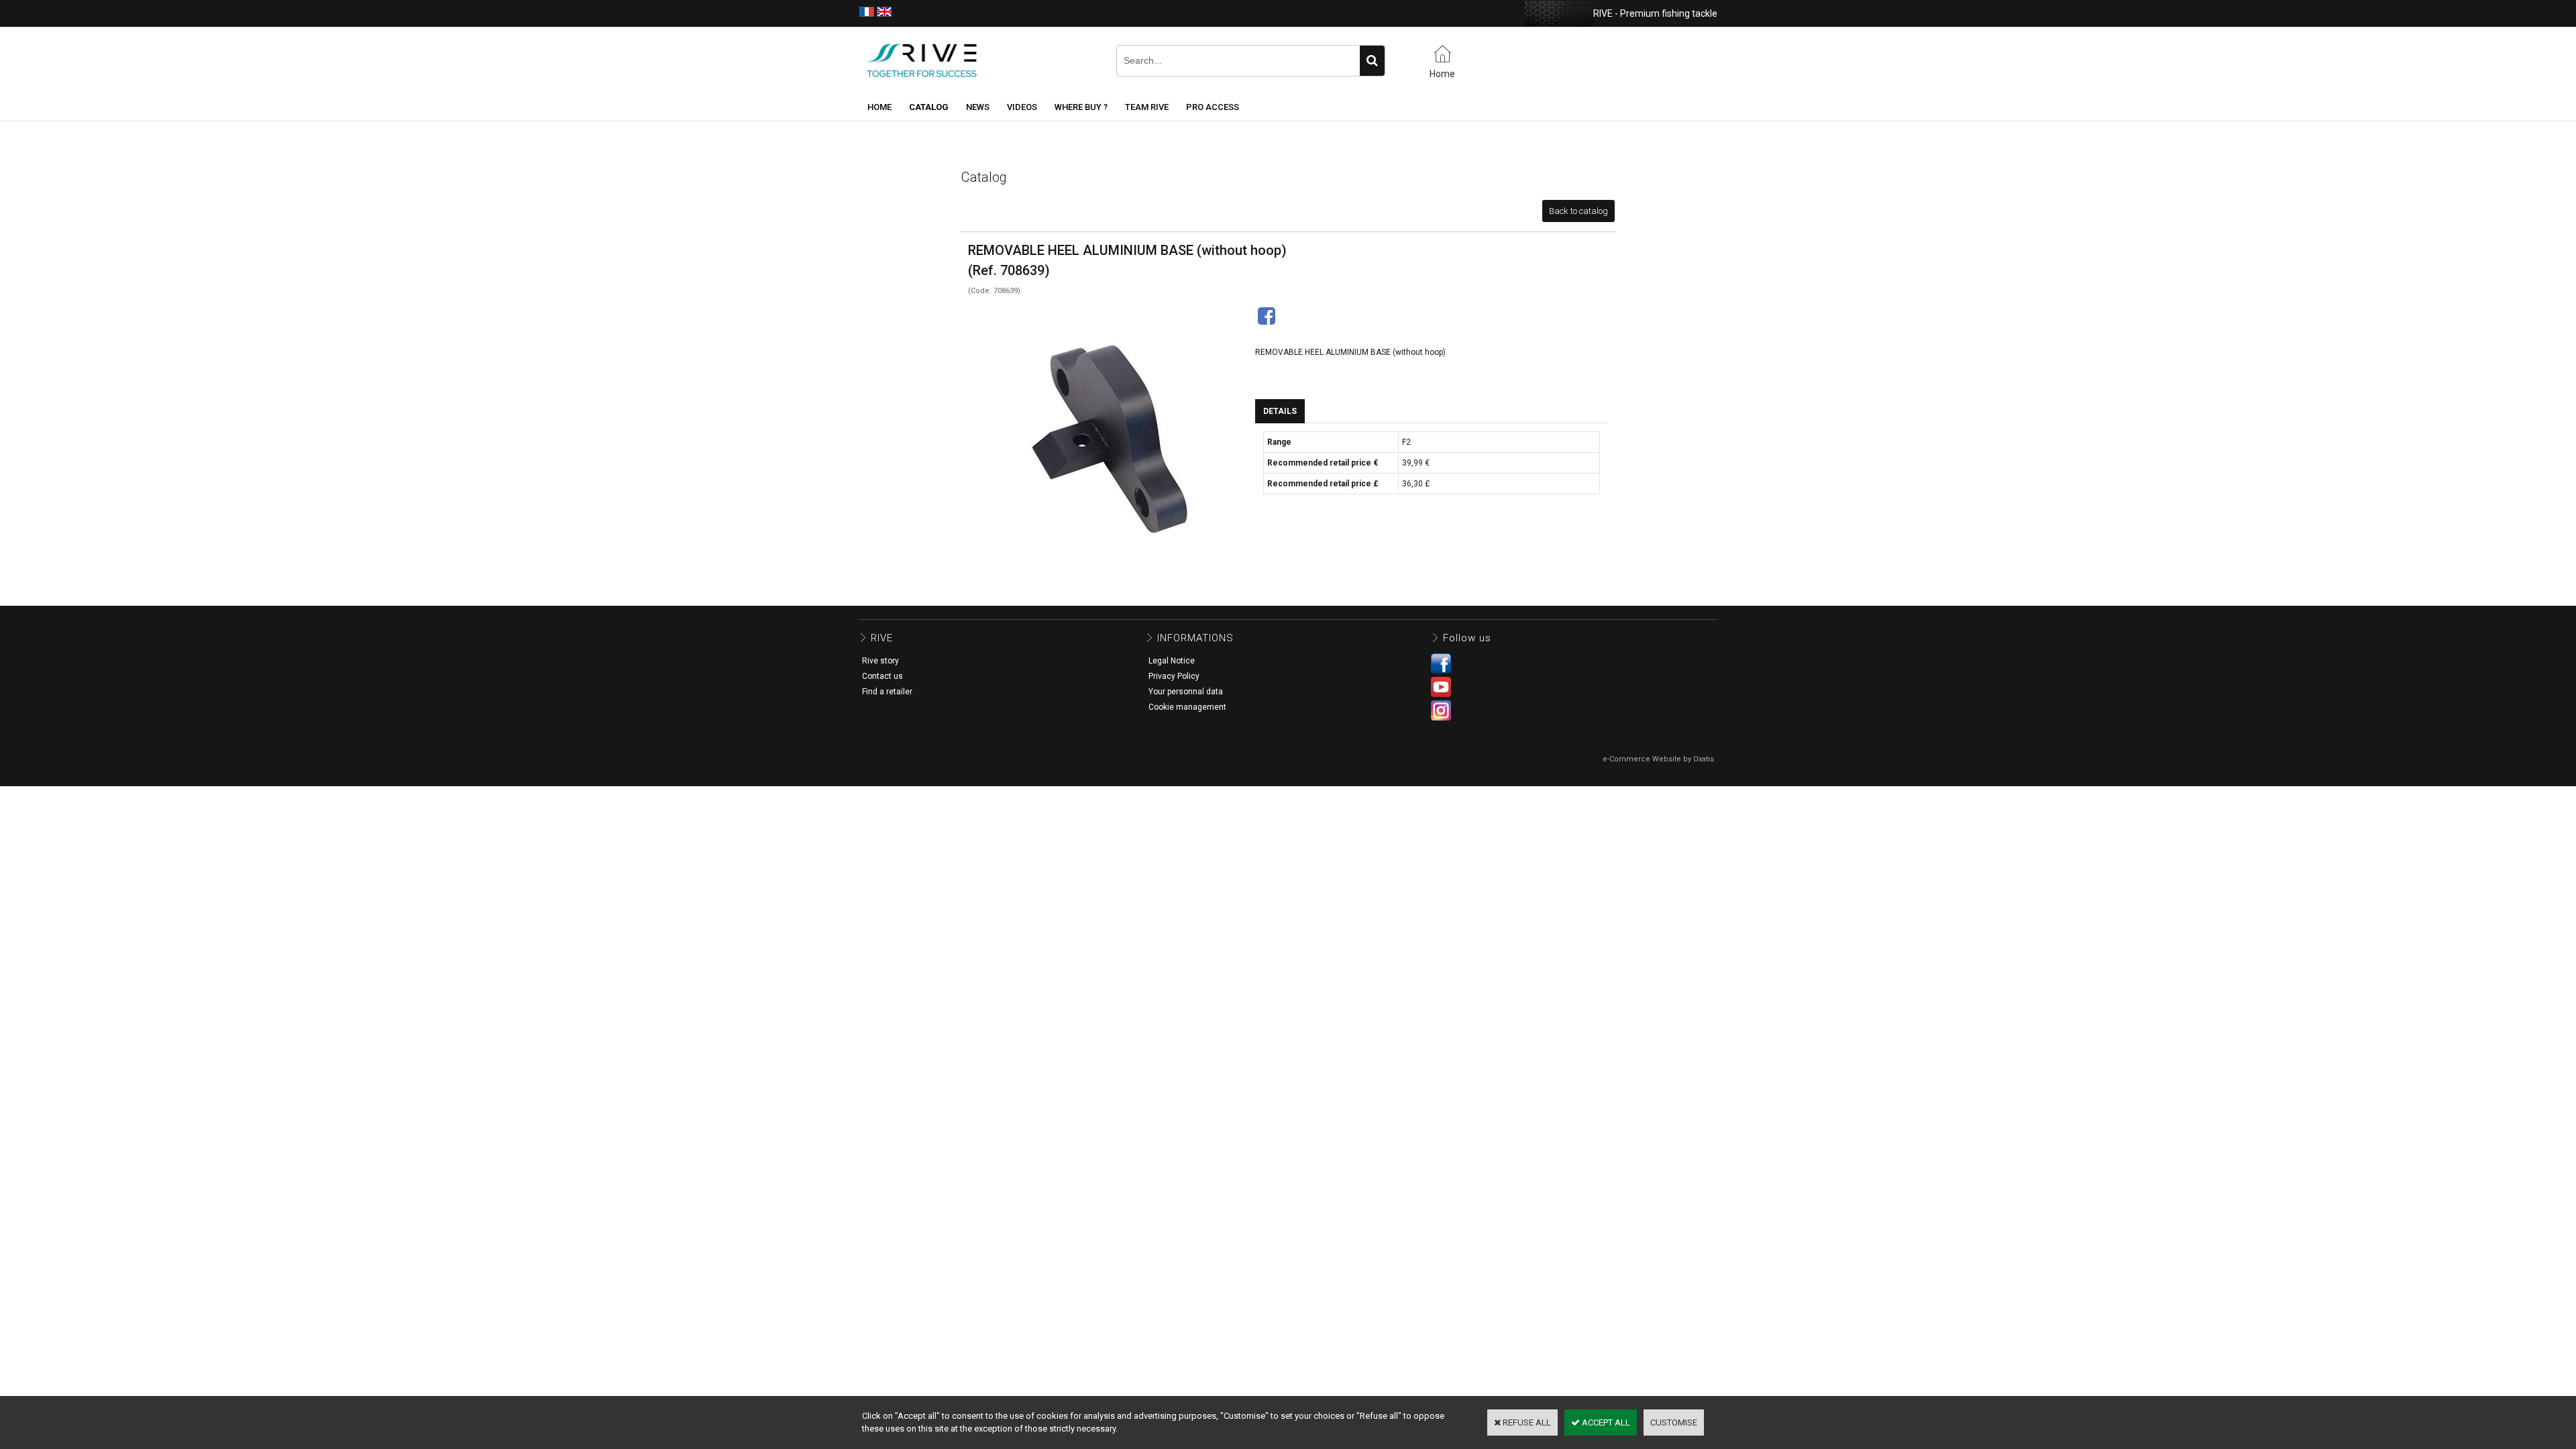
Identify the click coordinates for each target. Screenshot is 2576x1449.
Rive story (880, 661)
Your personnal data (1186, 692)
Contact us (882, 676)
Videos (1022, 107)
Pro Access (1213, 107)
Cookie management (1187, 707)
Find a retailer (887, 692)
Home (879, 107)
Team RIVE (1147, 107)
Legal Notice (1172, 661)
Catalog (929, 107)
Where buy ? (1081, 107)
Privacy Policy (1174, 676)
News (978, 107)
